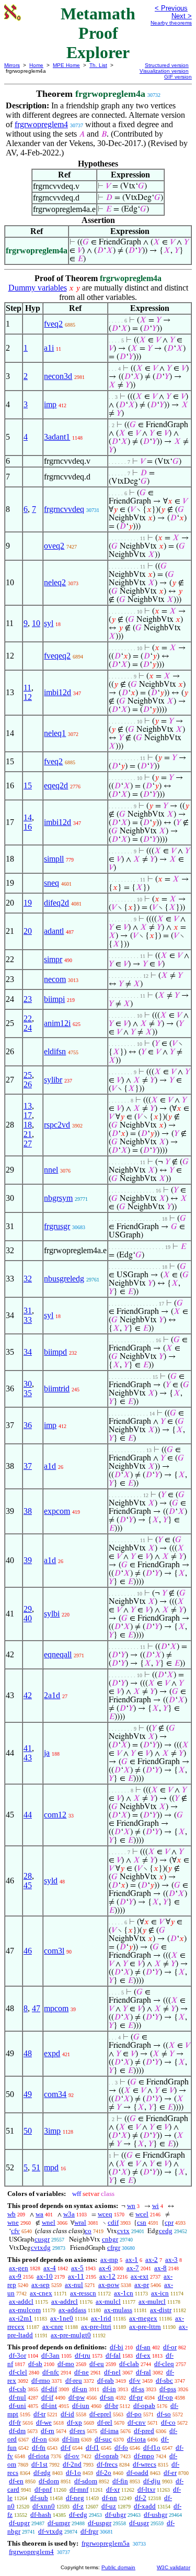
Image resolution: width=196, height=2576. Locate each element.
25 (28, 1075)
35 (28, 1393)
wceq (105, 2214)
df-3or (18, 2355)
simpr (53, 959)
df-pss (168, 2389)
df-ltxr (146, 2489)
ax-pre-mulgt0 (71, 2335)
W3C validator (174, 2567)
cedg (166, 2231)
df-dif (49, 2389)
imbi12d (57, 692)
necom (55, 979)
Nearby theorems (171, 23)
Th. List (98, 65)
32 (28, 1279)
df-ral (143, 2372)
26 (28, 1084)
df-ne (82, 2372)
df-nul (18, 2397)
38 (28, 1511)
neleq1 (55, 733)
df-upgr (19, 2523)
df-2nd (72, 2464)
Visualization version (164, 71)
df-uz (109, 2506)
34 (28, 1352)
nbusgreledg (64, 1279)
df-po (134, 2414)
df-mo (66, 2364)
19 (28, 903)
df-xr (113, 2489)
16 (28, 827)
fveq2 (53, 324)
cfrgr (114, 2248)
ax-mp (109, 2260)
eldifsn (55, 1051)
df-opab (144, 2406)
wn (131, 2206)
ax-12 (107, 2276)
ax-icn (160, 2293)
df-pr (136, 2397)
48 (28, 2053)
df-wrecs (145, 2464)
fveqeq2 (57, 656)
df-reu (74, 2380)
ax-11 (76, 2276)
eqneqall (58, 1654)
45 (28, 1885)
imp (50, 404)
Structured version (167, 65)
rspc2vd (57, 1125)
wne (13, 2222)
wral (80, 2222)
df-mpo (144, 2456)
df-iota (136, 2439)
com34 (55, 2094)
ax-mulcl (108, 2301)
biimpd (55, 1352)
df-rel (105, 2422)
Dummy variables (38, 288)
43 (28, 1758)
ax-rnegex (143, 2318)
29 (28, 1609)
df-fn (39, 2447)
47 (36, 2008)
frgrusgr (57, 1226)
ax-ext (140, 2276)
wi (155, 2206)
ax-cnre (53, 2327)
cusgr (42, 2239)
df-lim (71, 2439)
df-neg (75, 2498)
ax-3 (171, 2260)
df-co (168, 2422)
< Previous (171, 8)
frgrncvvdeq (64, 509)
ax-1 (132, 2260)
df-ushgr (155, 2514)
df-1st (39, 2464)
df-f (66, 2447)
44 (28, 1815)
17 (28, 1115)
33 (28, 1320)
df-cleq (164, 2364)
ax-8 (160, 2268)
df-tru (83, 2355)
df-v (135, 2380)
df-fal (113, 2355)
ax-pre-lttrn (145, 2327)
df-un (80, 2389)
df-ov (72, 2456)
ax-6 (105, 2268)
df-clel (18, 2372)
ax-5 (77, 2268)
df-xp (74, 2422)
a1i (49, 348)
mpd (51, 2167)
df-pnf (43, 2489)
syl (49, 623)
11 (27, 688)
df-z (78, 2506)
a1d (50, 1466)
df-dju (152, 2481)
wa (39, 2214)
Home (36, 65)
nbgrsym (58, 1198)
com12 (55, 1815)
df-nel (112, 2372)
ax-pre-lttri (96, 2327)
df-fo (121, 2447)
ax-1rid (101, 2318)
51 (36, 2167)
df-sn (107, 2397)
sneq (51, 883)
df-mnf (79, 2489)
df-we (44, 2422)
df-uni (18, 2406)
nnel (51, 1170)
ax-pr (142, 2285)
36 (28, 1425)
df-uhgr (116, 2514)
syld (51, 1881)
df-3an (50, 2355)
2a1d (52, 1695)
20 (28, 931)
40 (28, 1618)
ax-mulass (118, 2310)
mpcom (56, 2008)
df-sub (39, 2498)
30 (28, 1384)
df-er (170, 2473)
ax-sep (41, 2285)
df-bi (117, 2347)
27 (28, 1144)
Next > (182, 16)
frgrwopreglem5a (106, 2543)
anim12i (57, 1023)
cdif (113, 2222)
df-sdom (86, 2481)
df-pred (144, 2431)
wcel (142, 2214)
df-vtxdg (50, 2531)
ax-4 (50, 2268)
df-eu (97, 2364)
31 (28, 1311)
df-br (111, 2406)
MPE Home (66, 65)
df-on (39, 2439)
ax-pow (109, 2285)
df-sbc (164, 2380)
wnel (49, 2222)
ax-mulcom (25, 2310)
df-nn (109, 2498)
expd (52, 2053)
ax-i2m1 (21, 2318)
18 (28, 1125)
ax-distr (161, 2310)
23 (28, 999)
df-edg (78, 2514)
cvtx (123, 2231)
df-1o (73, 2473)
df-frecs (107, 2464)
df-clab (129, 2364)
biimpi (54, 999)
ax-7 (133, 2268)
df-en (16, 2481)
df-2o (104, 2473)
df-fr (15, 2422)
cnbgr (110, 2239)
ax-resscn (83, 2293)
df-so (164, 2414)
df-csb (18, 2389)
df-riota (39, 2456)
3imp (52, 2131)
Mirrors (12, 65)
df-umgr (59, 2523)
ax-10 (45, 2276)
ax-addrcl (65, 2301)
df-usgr (139, 2523)
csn (142, 2222)
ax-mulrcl (152, 2301)
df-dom (49, 2481)
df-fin (120, 2481)
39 (28, 1560)
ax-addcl (21, 2301)
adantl (54, 931)
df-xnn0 (44, 2506)
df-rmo (41, 2380)
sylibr (53, 1080)
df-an (143, 2347)
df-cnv (137, 2422)
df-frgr (89, 2531)
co (88, 2231)
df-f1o (152, 2447)
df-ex (143, 2355)
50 (28, 2131)
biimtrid (57, 1389)
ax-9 (15, 2276)
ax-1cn (124, 2293)
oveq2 (54, 546)
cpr (169, 2222)
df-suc (103, 2439)
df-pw (77, 2397)
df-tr (39, 2414)
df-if (47, 2397)
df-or (170, 2347)
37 (28, 1466)
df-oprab (107, 2456)
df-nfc (51, 2372)
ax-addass (72, 2310)
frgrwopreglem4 (41, 124)
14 (28, 817)
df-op (165, 2397)
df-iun (81, 2406)
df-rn (48, 2431)
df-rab (106, 2380)
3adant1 (57, 437)
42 (28, 1695)
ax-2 (152, 2260)
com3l (54, 1951)
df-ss (138, 2389)
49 (28, 2094)
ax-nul (74, 2285)
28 (28, 1876)
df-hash (41, 2514)
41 (28, 1748)
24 (28, 1028)
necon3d (58, 376)
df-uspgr (100, 2523)
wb (11, 2214)
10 (36, 623)
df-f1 (93, 2447)
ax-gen (19, 2268)
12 (28, 697)
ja (47, 1753)
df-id (67, 2414)
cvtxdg (41, 2248)
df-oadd (137, 2473)
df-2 (141, 2498)
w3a (69, 2214)
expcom (57, 1511)
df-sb (35, 2364)
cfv (15, 2231)
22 (28, 1018)
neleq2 (55, 582)
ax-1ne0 (62, 2318)
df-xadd (145, 2506)
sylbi (52, 1614)
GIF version (178, 77)
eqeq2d (56, 785)
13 (28, 1106)
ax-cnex (41, 2293)
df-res (77, 2431)
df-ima (109, 2431)
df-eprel (100, 2414)
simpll (54, 859)
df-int (49, 2406)
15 (28, 785)
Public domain (118, 2567)
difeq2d (56, 903)
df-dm (17, 2431)
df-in (109, 2389)
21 (28, 1134)
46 (28, 1951)
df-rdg (42, 2473)
